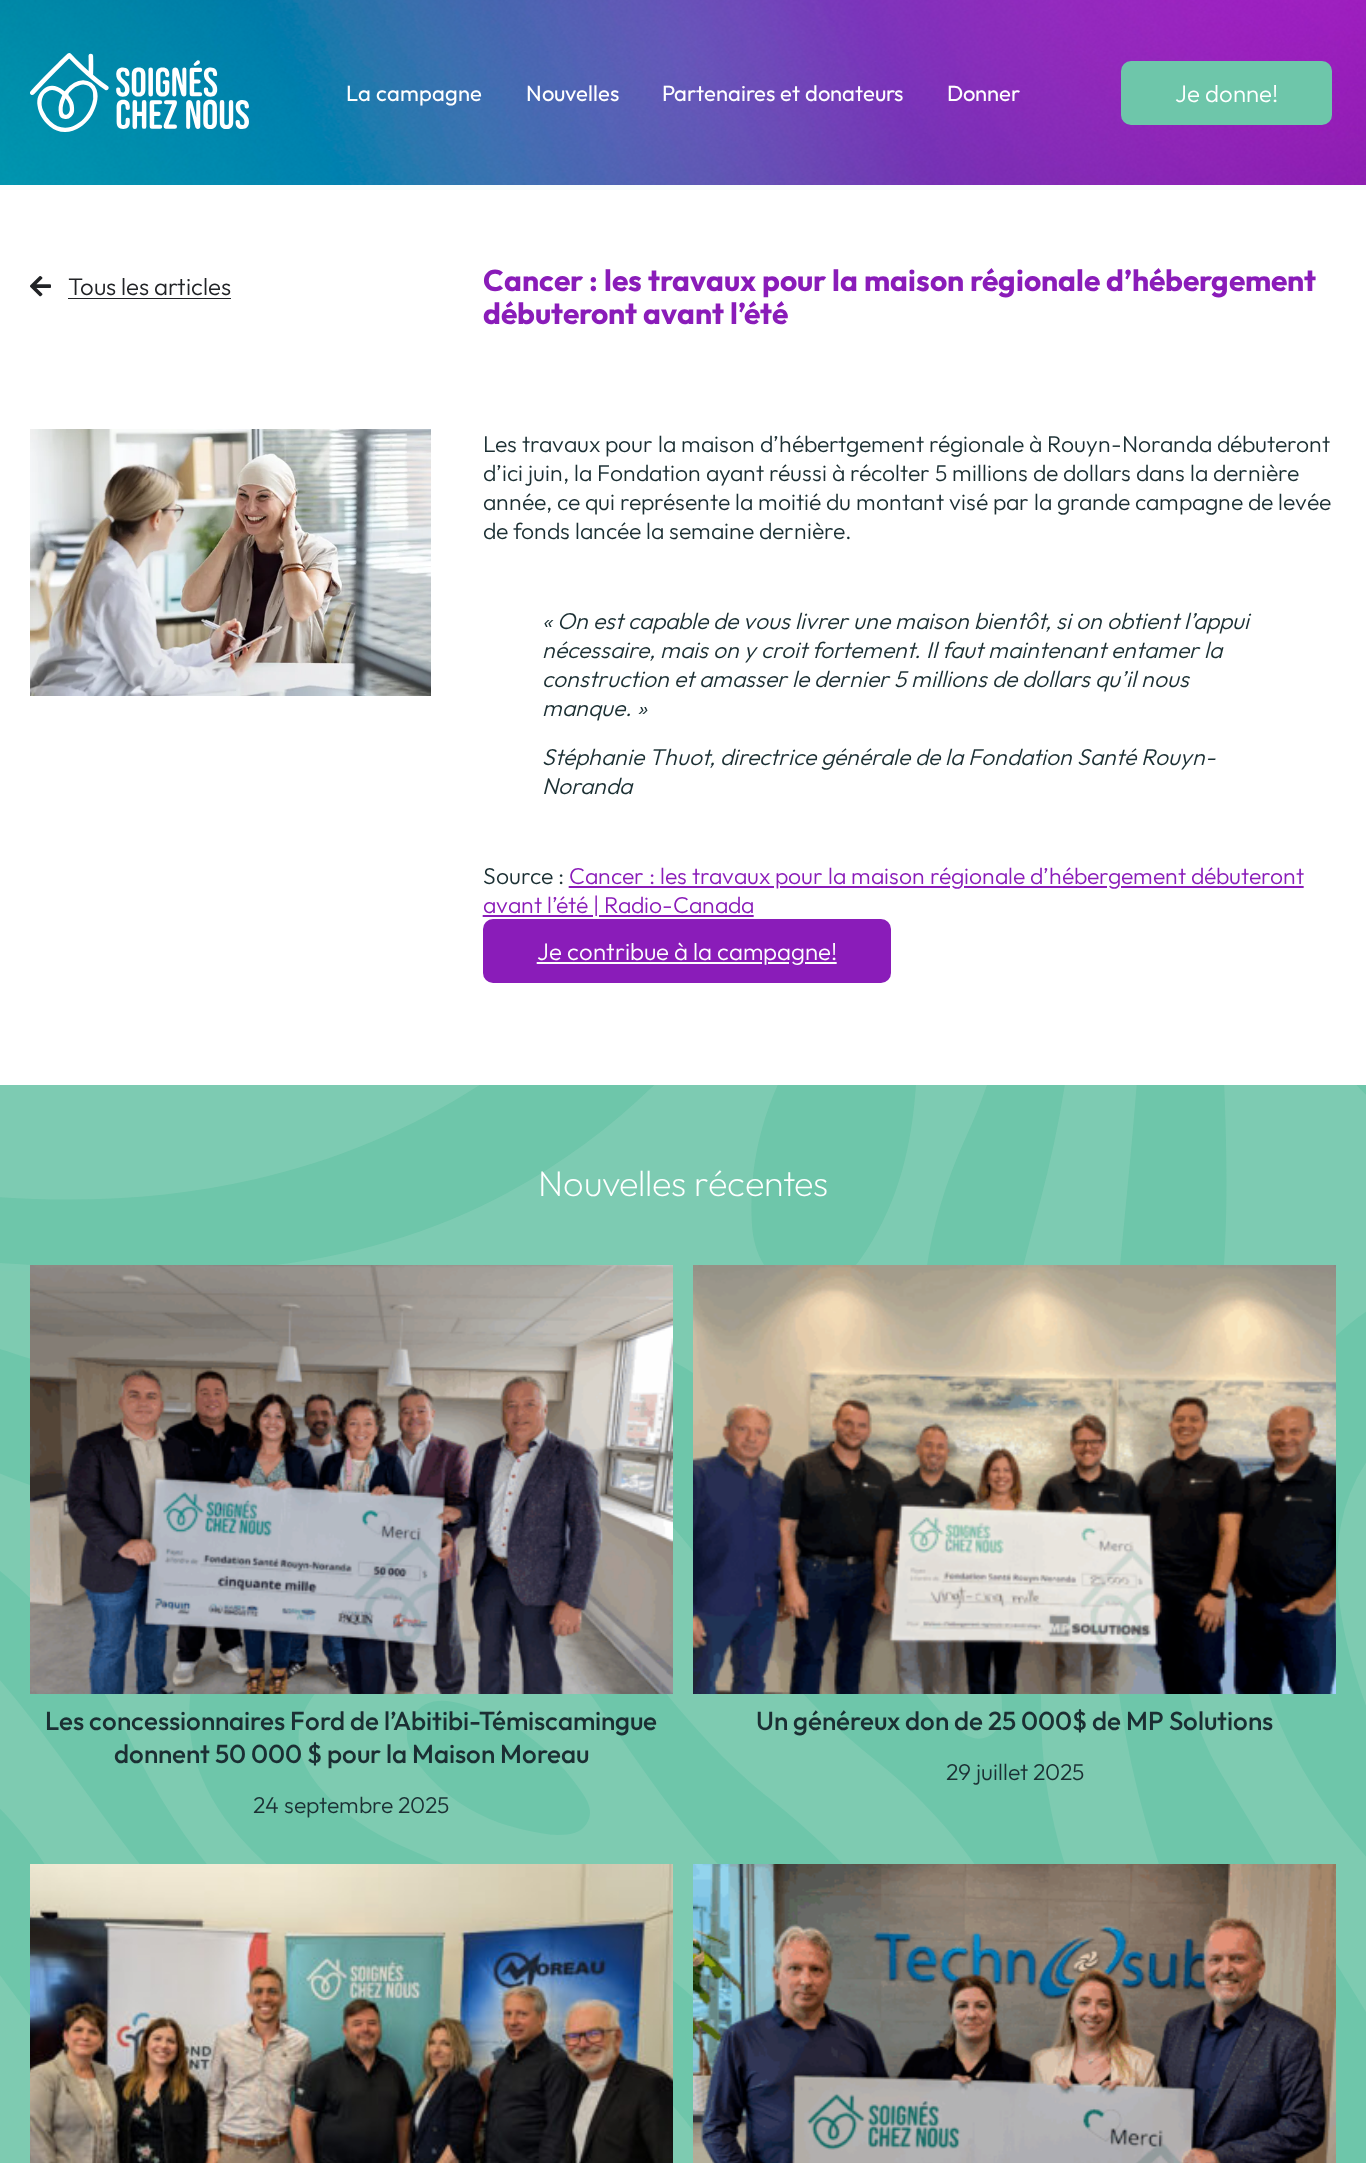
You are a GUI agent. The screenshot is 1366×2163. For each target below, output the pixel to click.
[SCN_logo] (140, 64)
